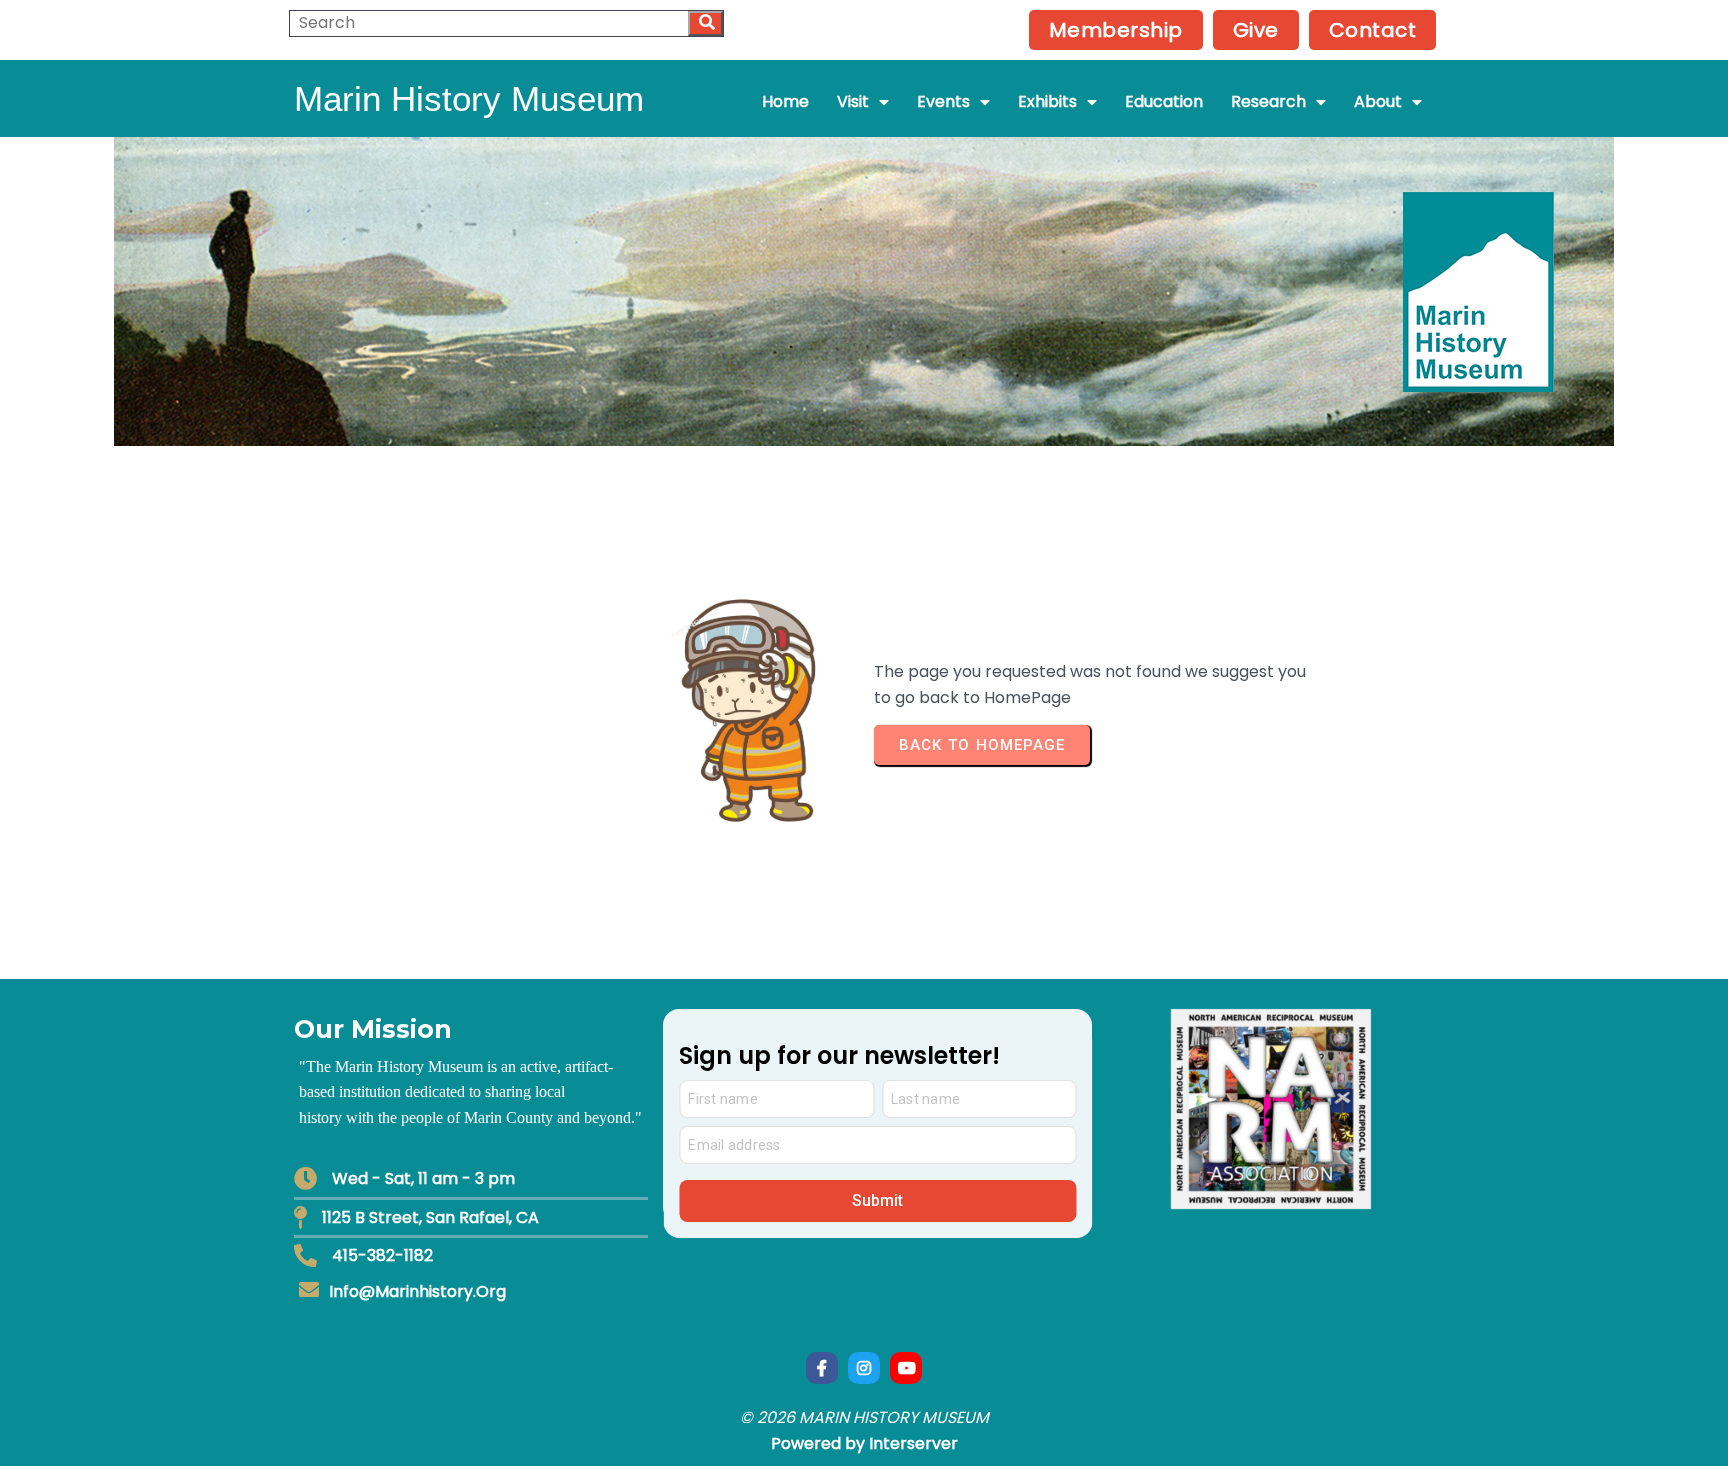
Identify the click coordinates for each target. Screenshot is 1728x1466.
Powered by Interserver (864, 1443)
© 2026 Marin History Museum (864, 1417)
